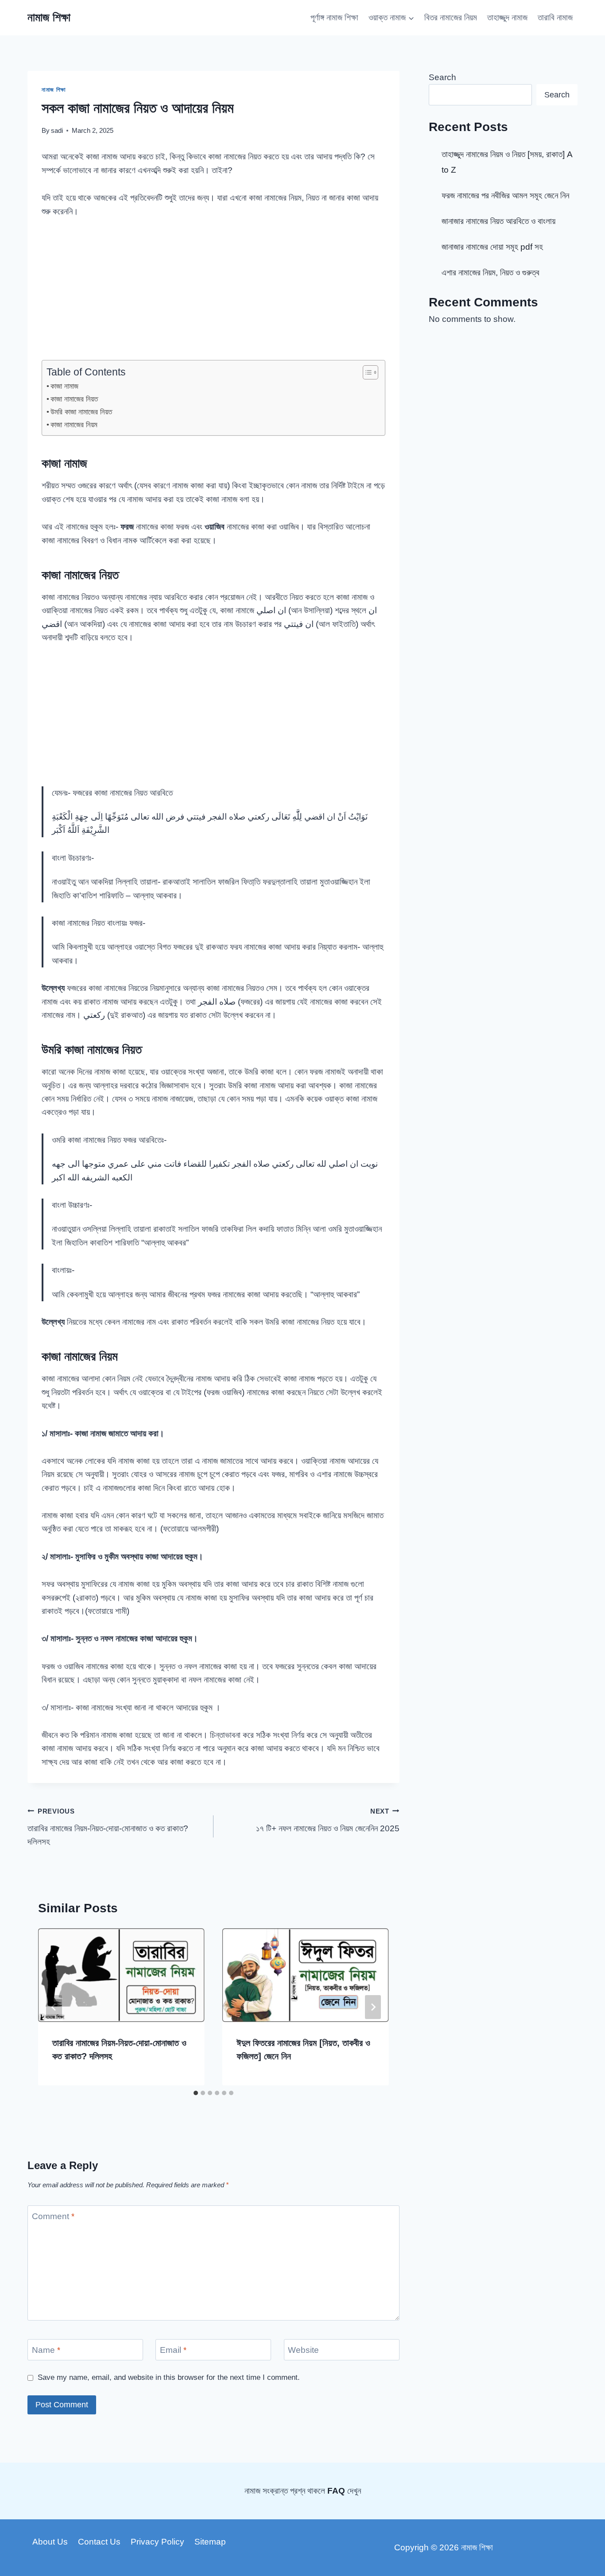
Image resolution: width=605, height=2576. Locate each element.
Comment (53, 2216)
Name (46, 2350)
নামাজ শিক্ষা (54, 90)
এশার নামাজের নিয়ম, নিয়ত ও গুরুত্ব (491, 273)
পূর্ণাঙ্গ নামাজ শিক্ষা (334, 17)
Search (442, 77)
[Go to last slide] (54, 2007)
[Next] (373, 2007)
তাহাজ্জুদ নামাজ (507, 17)
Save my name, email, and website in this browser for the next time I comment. (169, 2377)
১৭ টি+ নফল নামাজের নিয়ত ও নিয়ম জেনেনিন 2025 (328, 1820)
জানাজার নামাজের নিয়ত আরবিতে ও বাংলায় (498, 221)
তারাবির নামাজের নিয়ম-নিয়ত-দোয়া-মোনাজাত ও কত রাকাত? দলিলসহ (108, 1827)
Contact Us (99, 2542)
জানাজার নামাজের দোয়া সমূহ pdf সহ (492, 247)
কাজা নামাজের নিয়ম (74, 425)
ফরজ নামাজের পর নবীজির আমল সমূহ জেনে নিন (505, 195)
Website (303, 2350)
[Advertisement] (213, 294)
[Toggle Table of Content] (366, 372)
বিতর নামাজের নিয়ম (451, 17)
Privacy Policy (157, 2542)
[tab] (196, 2093)
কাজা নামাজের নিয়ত (74, 399)
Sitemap (210, 2542)
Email (173, 2350)
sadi (57, 130)
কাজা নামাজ (64, 386)
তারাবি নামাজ (555, 17)
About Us (50, 2542)
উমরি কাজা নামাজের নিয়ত (81, 412)
